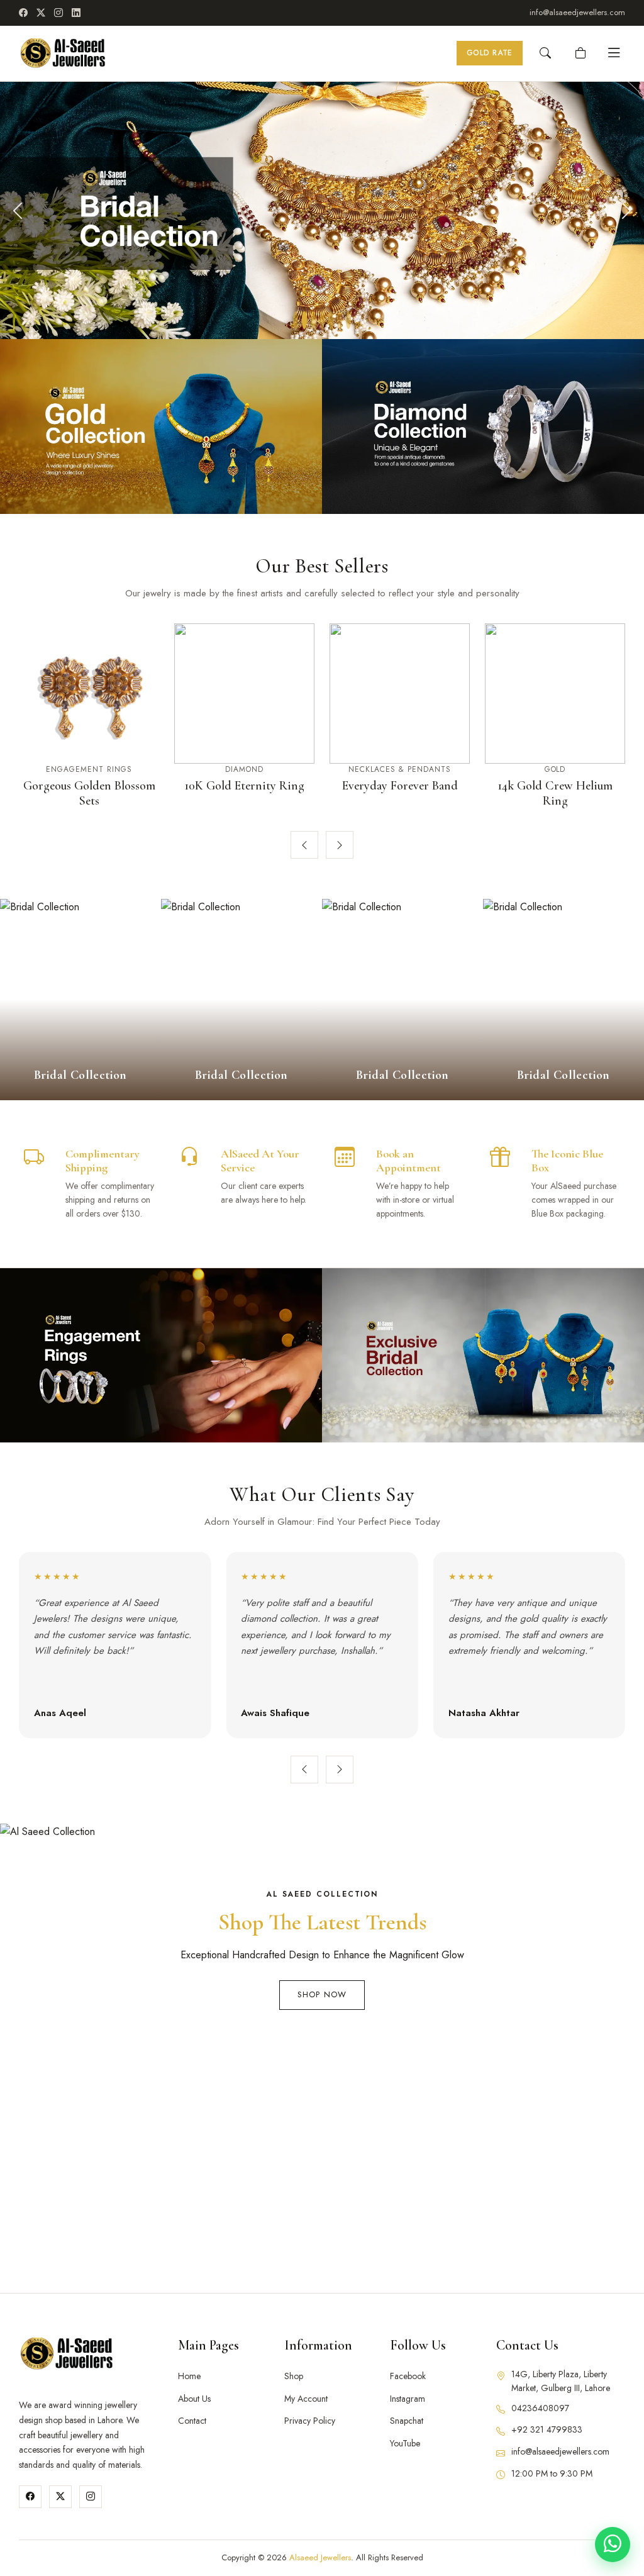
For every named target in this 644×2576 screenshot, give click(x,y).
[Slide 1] (296, 320)
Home (189, 2376)
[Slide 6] (340, 320)
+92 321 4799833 (547, 2429)
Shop (294, 2376)
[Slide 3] (313, 320)
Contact (192, 2421)
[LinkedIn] (76, 13)
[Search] (545, 53)
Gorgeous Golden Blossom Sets (89, 793)
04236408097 (540, 2408)
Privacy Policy (310, 2421)
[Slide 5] (331, 320)
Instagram (408, 2399)
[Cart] (580, 53)
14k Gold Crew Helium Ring (555, 793)
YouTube (405, 2443)
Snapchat (407, 2421)
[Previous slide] (304, 845)
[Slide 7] (348, 320)
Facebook (408, 2376)
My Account (306, 2399)
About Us (194, 2399)
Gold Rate (490, 53)
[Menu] (614, 53)
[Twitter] (60, 2497)
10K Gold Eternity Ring (244, 786)
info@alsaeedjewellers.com (577, 12)
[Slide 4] (322, 320)
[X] (41, 13)
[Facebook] (23, 13)
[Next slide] (340, 845)
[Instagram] (58, 13)
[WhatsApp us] (613, 2545)
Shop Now (322, 1994)
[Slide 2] (304, 320)
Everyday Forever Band (400, 786)
